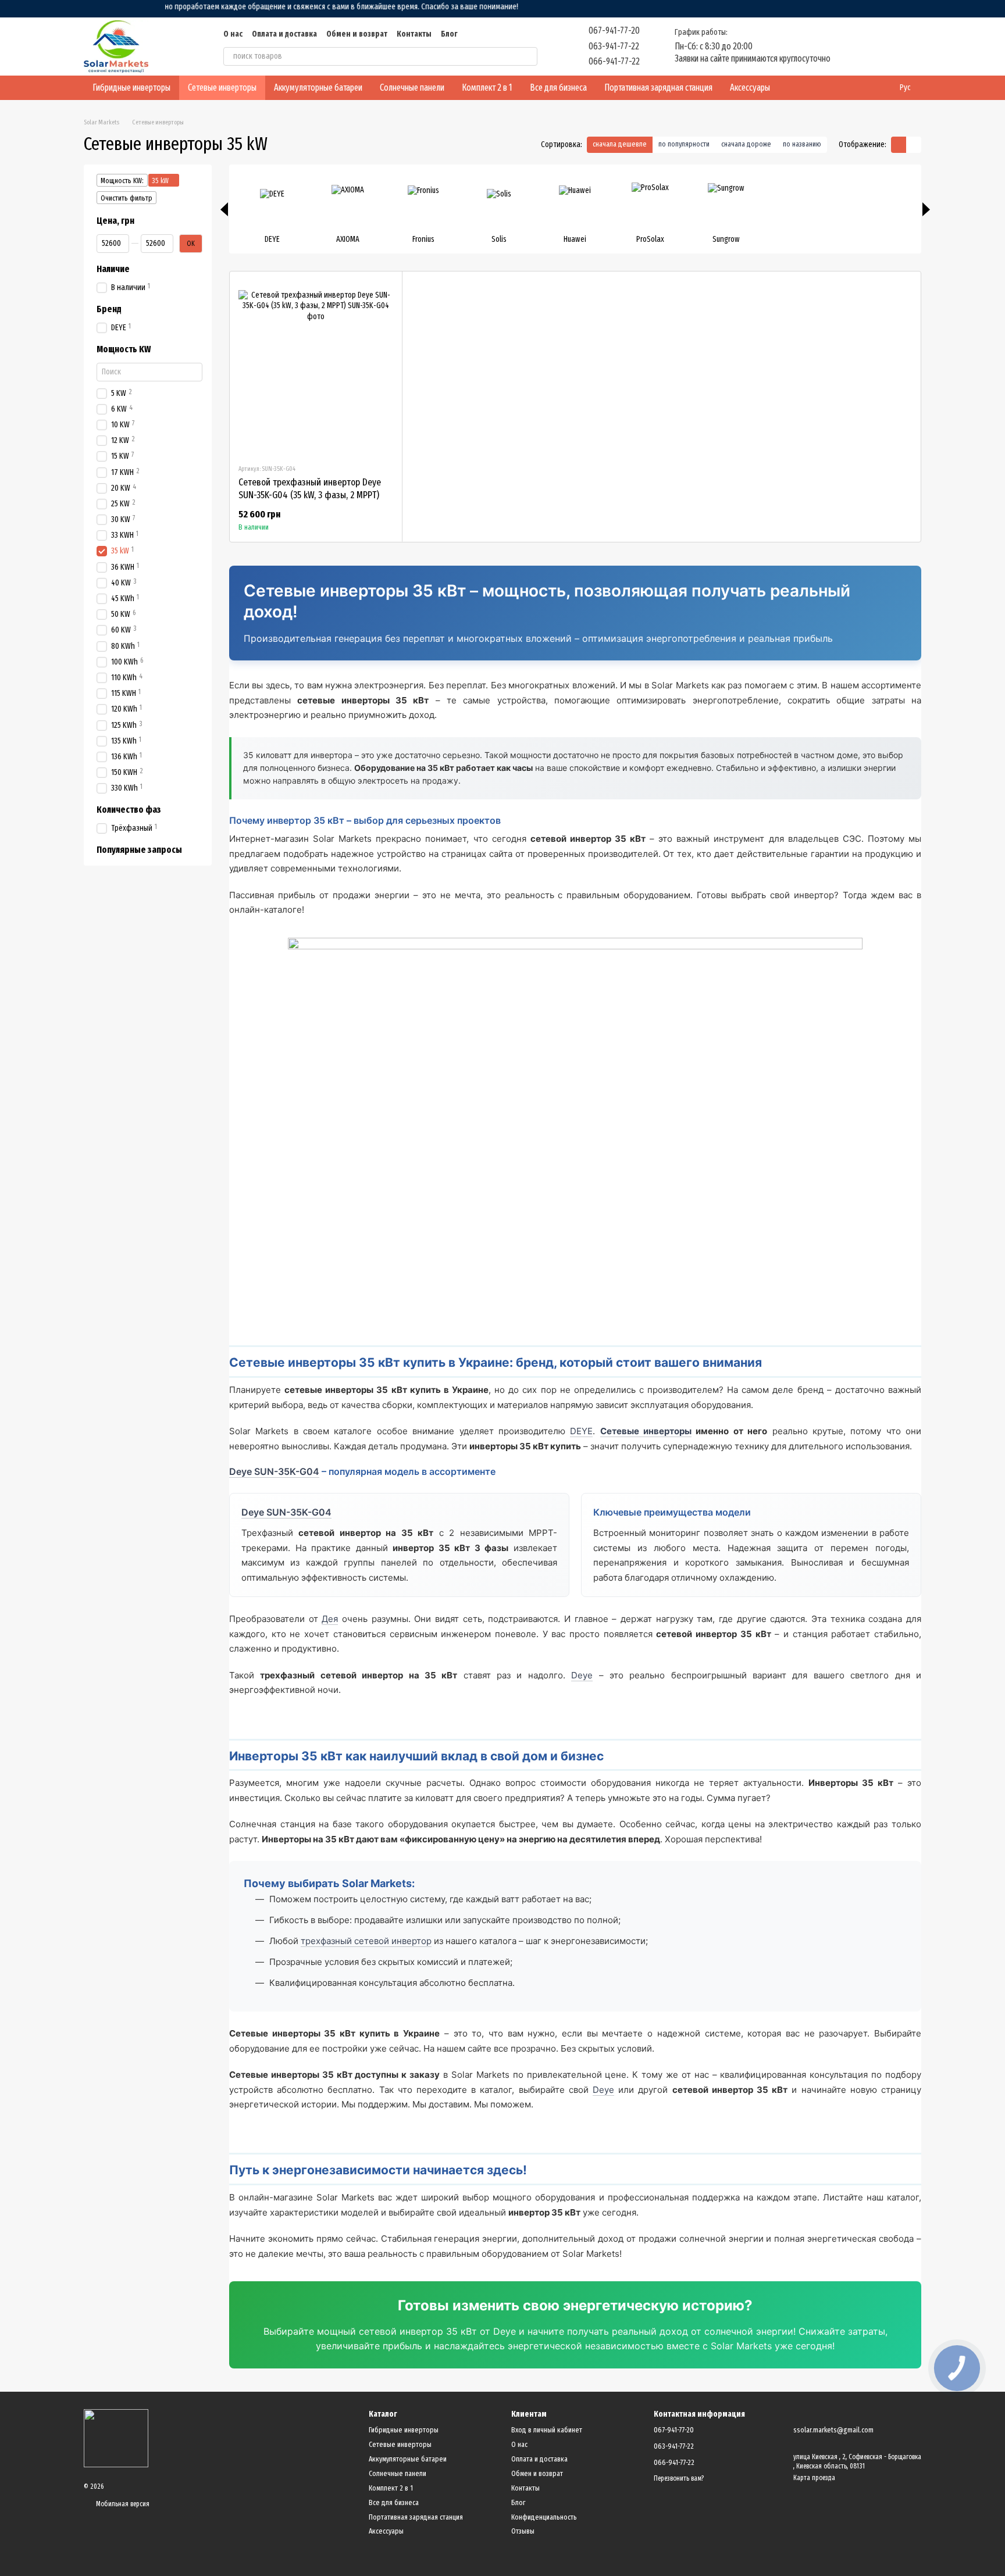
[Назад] (224, 209)
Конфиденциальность (544, 2517)
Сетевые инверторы (222, 87)
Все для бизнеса (558, 87)
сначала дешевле (620, 144)
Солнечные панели (412, 87)
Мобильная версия (122, 2504)
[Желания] (851, 47)
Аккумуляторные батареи (318, 87)
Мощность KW (124, 349)
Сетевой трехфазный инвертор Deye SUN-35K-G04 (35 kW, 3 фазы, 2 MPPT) (310, 489)
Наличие (113, 269)
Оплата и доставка (284, 34)
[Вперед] (926, 209)
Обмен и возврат (357, 34)
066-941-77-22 (614, 61)
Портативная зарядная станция (658, 87)
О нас (233, 34)
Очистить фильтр (126, 198)
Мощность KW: (122, 181)
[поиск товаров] (528, 56)
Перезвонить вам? (679, 2478)
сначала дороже (746, 144)
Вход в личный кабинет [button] (547, 2430)
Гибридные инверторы (131, 87)
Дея (330, 1619)
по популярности (684, 144)
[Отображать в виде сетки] (899, 144)
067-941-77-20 (614, 31)
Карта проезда (814, 2478)
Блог (449, 34)
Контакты (414, 34)
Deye (582, 1675)
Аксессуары (750, 87)
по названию (802, 144)
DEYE (581, 1431)
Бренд (109, 309)
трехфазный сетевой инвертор (366, 1941)
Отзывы (523, 2531)
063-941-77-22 (614, 46)
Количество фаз (129, 810)
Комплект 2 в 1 (487, 87)
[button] (996, 9)
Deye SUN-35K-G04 (274, 1471)
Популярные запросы (139, 851)
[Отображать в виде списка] (914, 144)
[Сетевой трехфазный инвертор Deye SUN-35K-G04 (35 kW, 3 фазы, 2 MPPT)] (316, 367)
